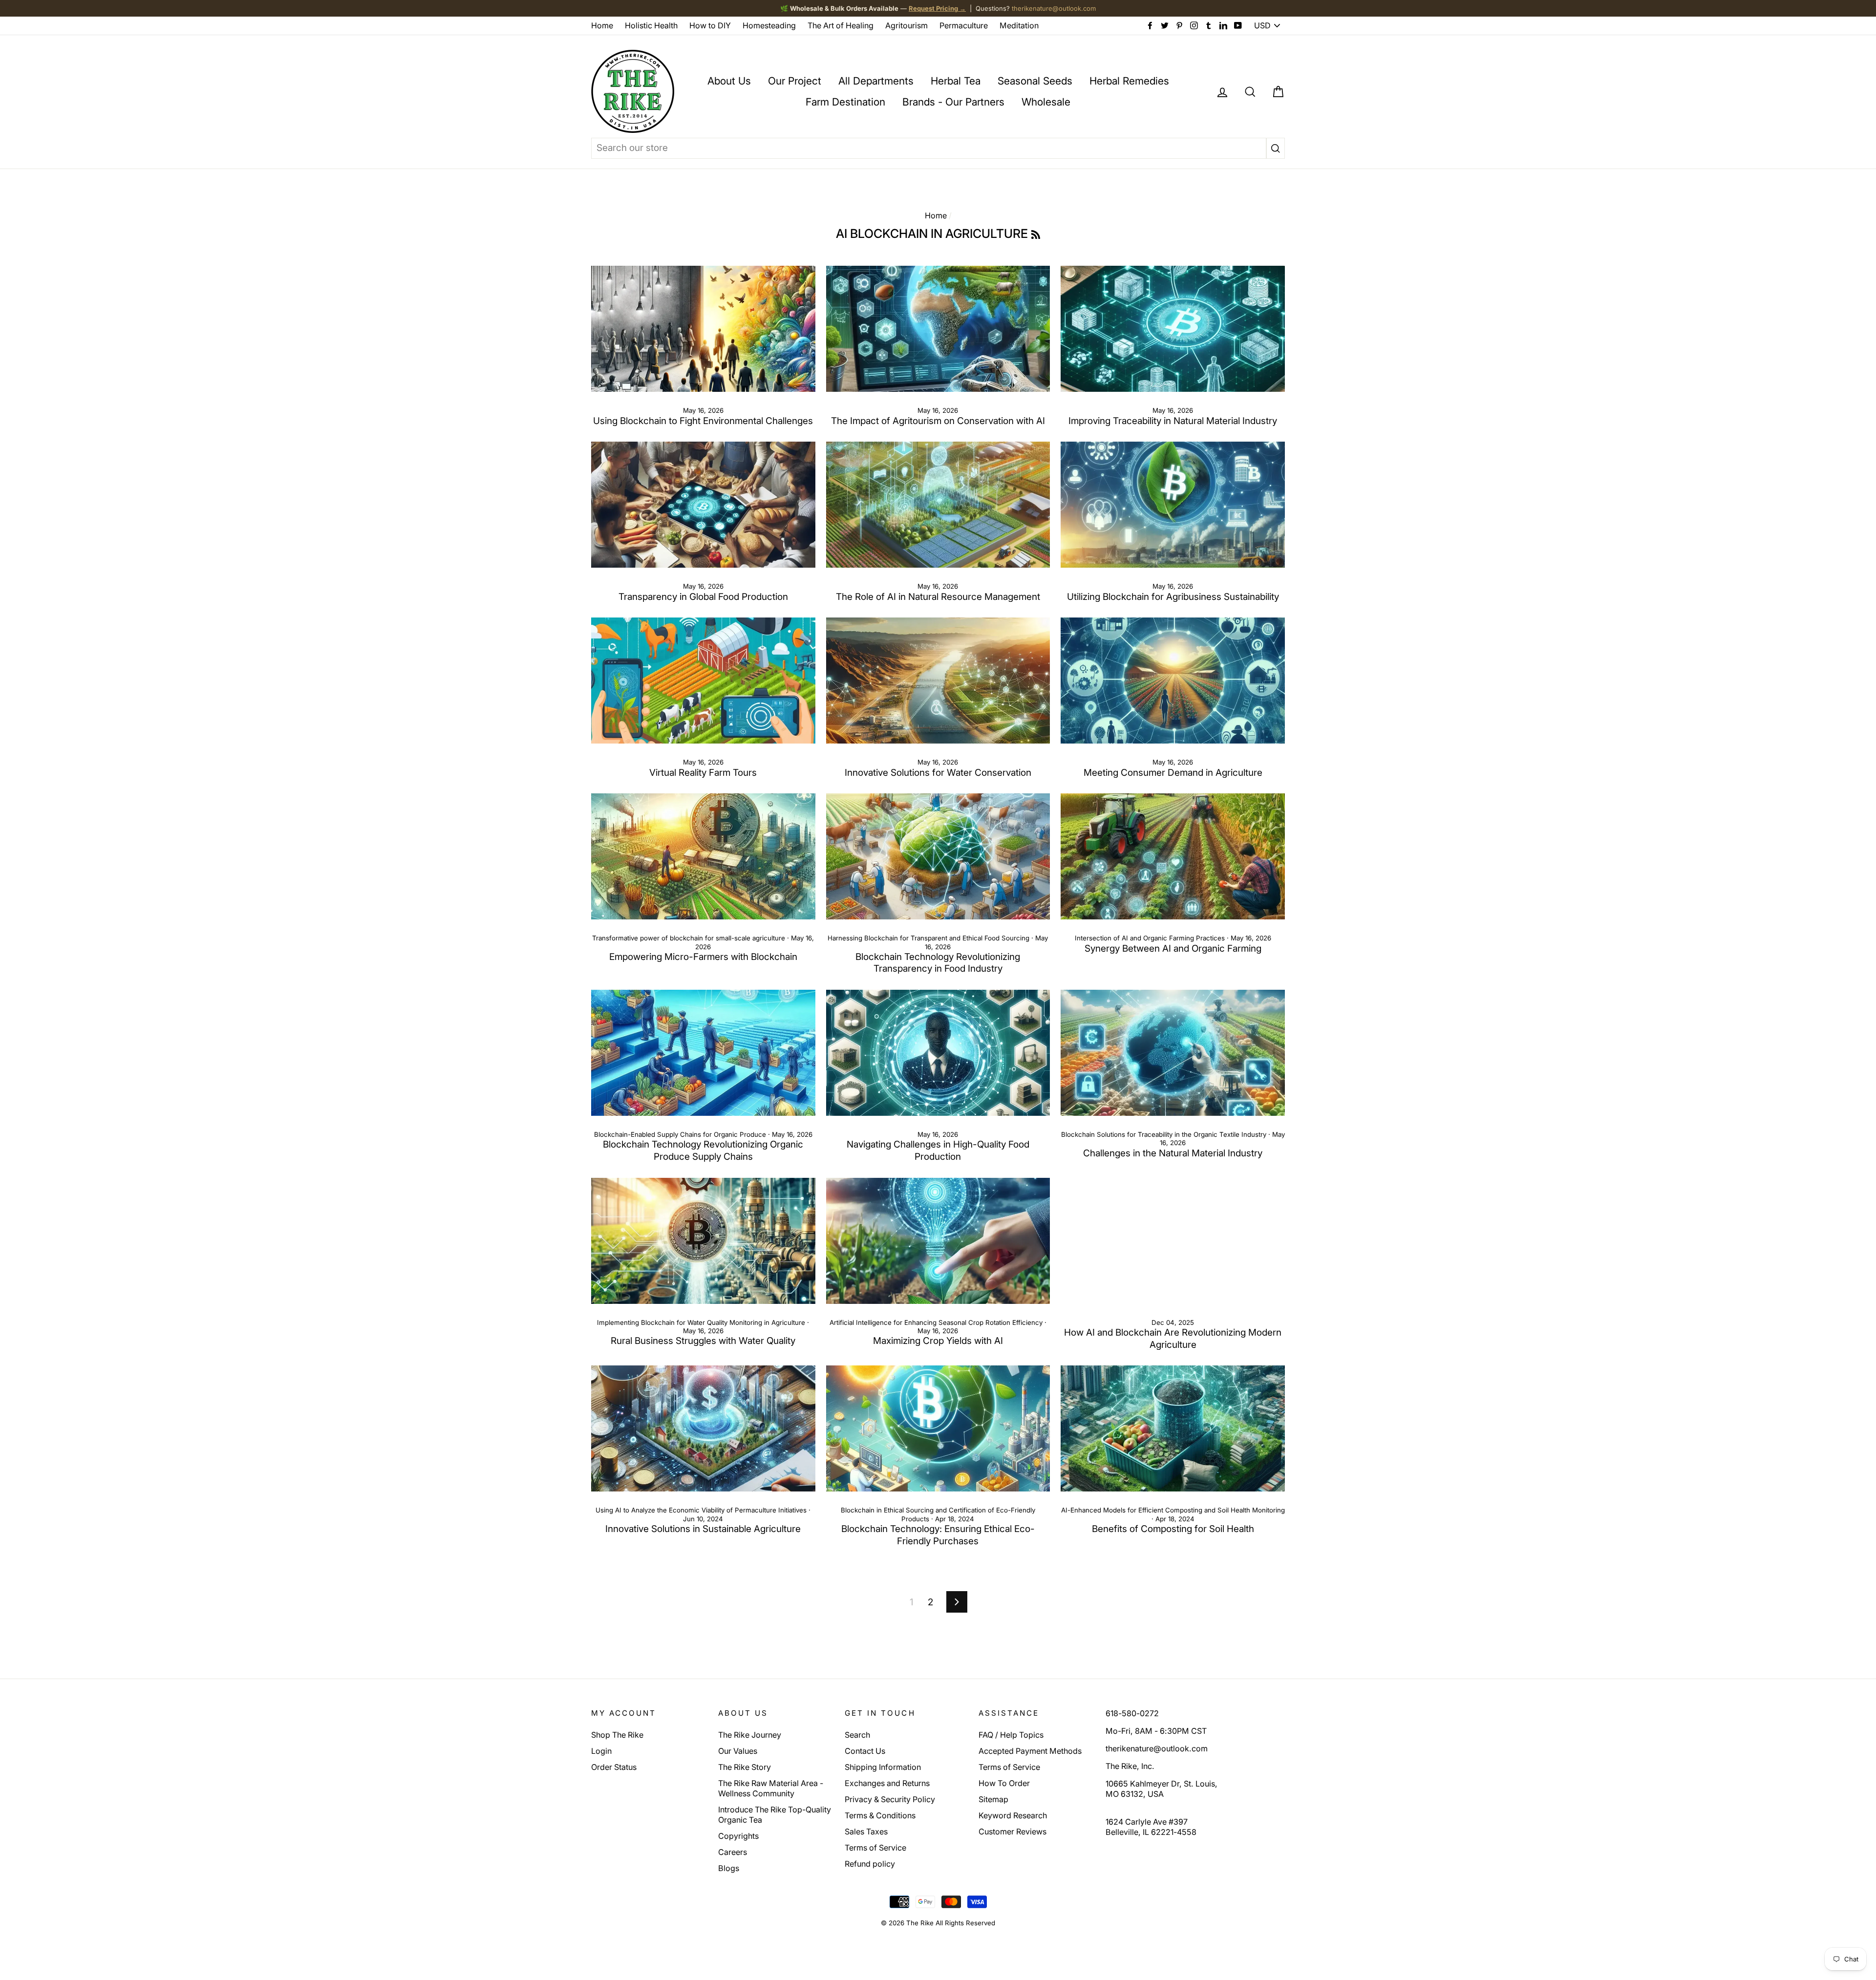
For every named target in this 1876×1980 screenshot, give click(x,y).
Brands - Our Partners (953, 102)
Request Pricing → (937, 8)
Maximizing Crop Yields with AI (938, 1341)
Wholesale (1046, 102)
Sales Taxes (866, 1831)
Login (601, 1751)
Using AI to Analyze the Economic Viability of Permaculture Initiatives (701, 1510)
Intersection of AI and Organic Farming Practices (1150, 938)
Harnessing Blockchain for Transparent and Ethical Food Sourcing (928, 938)
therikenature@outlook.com (1054, 8)
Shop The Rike (617, 1735)
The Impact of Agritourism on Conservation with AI (938, 421)
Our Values (738, 1751)
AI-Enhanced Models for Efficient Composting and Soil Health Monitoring (1173, 1510)
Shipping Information (883, 1767)
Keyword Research (1013, 1815)
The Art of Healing (841, 25)
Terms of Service (875, 1848)
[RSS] (1036, 234)
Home (602, 25)
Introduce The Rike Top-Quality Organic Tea (775, 1815)
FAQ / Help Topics (1011, 1735)
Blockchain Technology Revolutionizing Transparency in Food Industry (938, 963)
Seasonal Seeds (1035, 81)
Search (857, 1735)
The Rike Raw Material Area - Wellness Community (771, 1788)
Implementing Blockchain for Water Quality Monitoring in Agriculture (701, 1322)
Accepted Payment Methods (1030, 1751)
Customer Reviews (1013, 1831)
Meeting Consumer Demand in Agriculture (1173, 773)
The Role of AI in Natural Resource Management (938, 597)
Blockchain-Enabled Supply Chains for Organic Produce (680, 1134)
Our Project (795, 81)
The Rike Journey (750, 1735)
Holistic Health (651, 25)
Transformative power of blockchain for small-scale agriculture (689, 938)
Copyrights (738, 1836)
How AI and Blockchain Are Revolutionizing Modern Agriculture (1173, 1339)
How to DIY (710, 25)
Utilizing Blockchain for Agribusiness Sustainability (1173, 597)
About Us (729, 81)
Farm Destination (845, 102)
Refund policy (870, 1864)
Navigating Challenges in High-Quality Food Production (938, 1150)
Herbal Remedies (1129, 81)
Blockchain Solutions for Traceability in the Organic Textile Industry (1164, 1134)
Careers (733, 1852)
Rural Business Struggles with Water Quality (703, 1341)
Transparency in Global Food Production (703, 597)
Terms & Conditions (880, 1815)
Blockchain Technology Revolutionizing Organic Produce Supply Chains (703, 1150)
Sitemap (993, 1799)
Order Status (614, 1767)
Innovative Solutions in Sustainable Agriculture (703, 1529)
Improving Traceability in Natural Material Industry (1173, 421)
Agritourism (906, 25)
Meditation (1019, 25)
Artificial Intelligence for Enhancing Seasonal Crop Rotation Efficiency (936, 1322)
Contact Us (865, 1751)
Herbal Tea (956, 81)
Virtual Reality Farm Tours (703, 773)
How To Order (1004, 1783)
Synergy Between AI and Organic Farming (1173, 948)
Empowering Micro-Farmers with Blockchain (703, 957)
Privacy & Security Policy (890, 1799)
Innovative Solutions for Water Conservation (938, 773)
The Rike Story (745, 1767)
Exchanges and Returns (887, 1783)
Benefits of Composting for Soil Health (1173, 1529)
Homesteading (769, 25)
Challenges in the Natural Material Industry (1173, 1153)
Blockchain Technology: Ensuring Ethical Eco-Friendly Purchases (938, 1535)
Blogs (729, 1868)
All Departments (876, 81)
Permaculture (964, 25)
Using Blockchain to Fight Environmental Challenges (703, 421)
